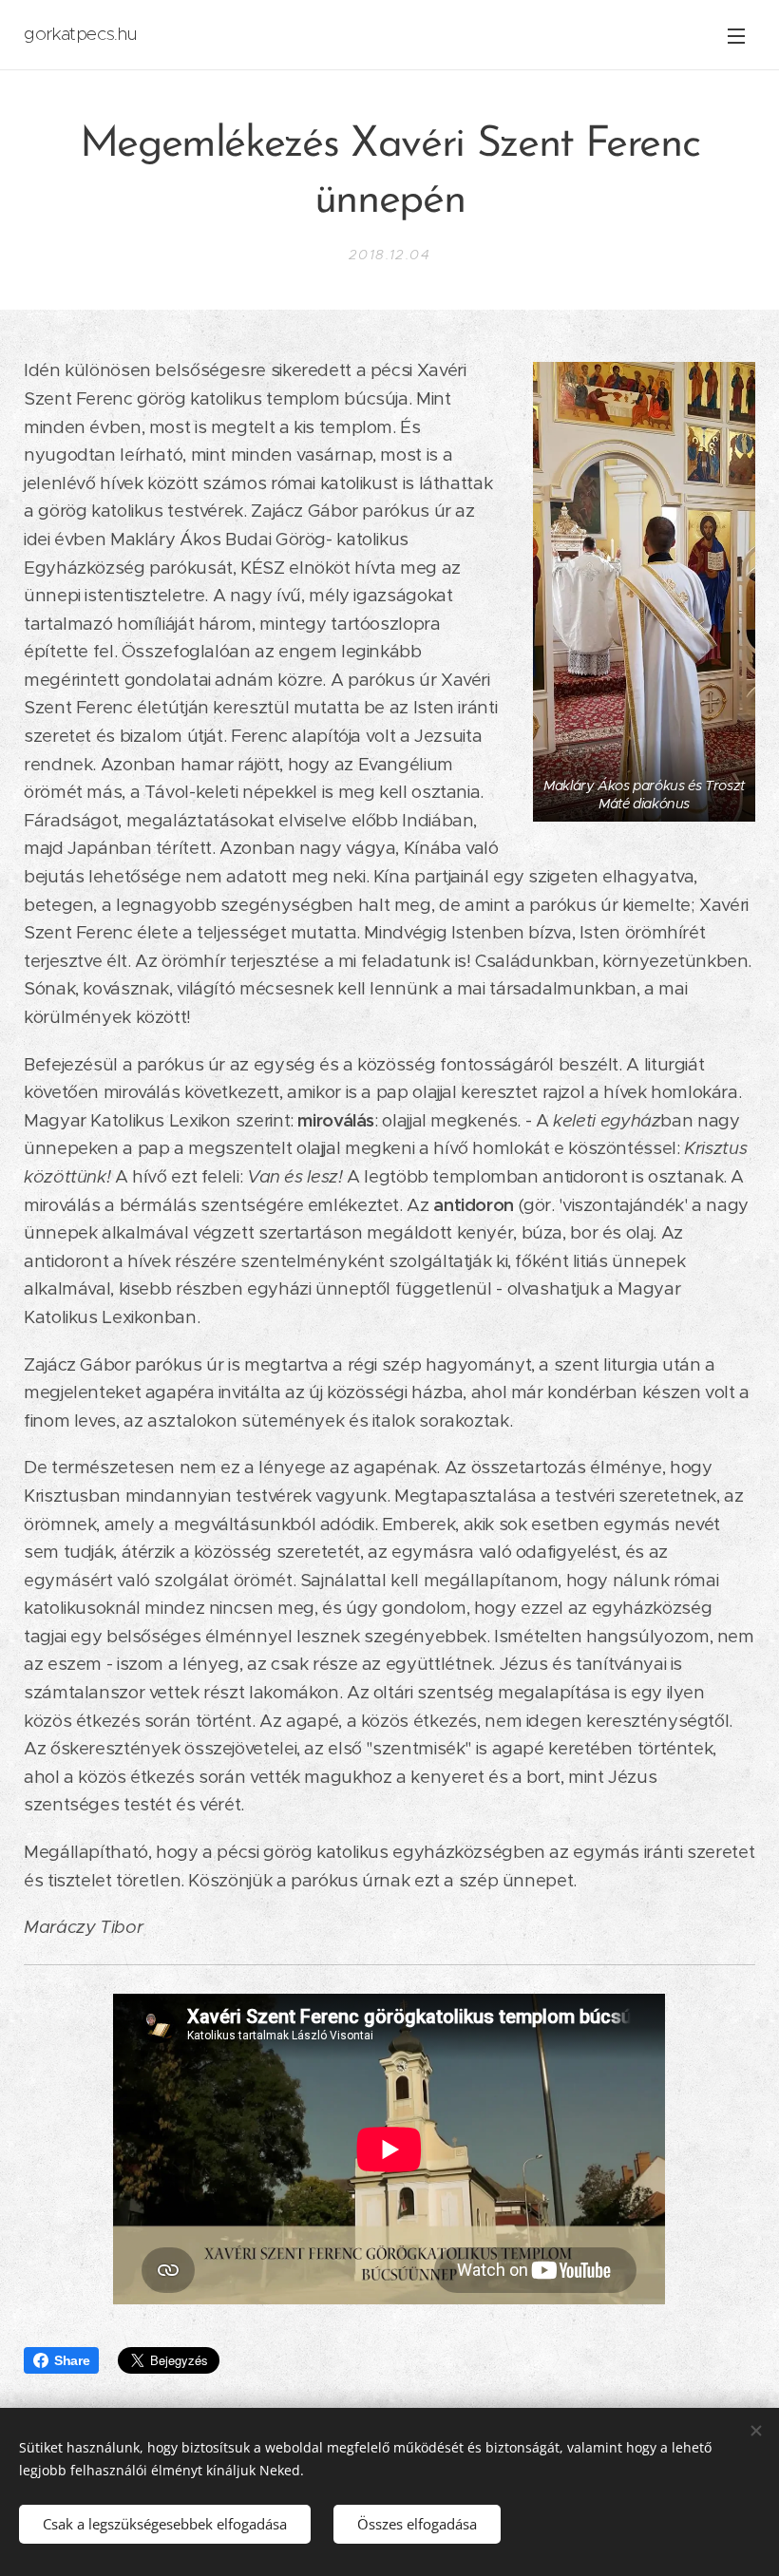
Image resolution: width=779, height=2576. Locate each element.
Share (72, 2360)
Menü (736, 35)
